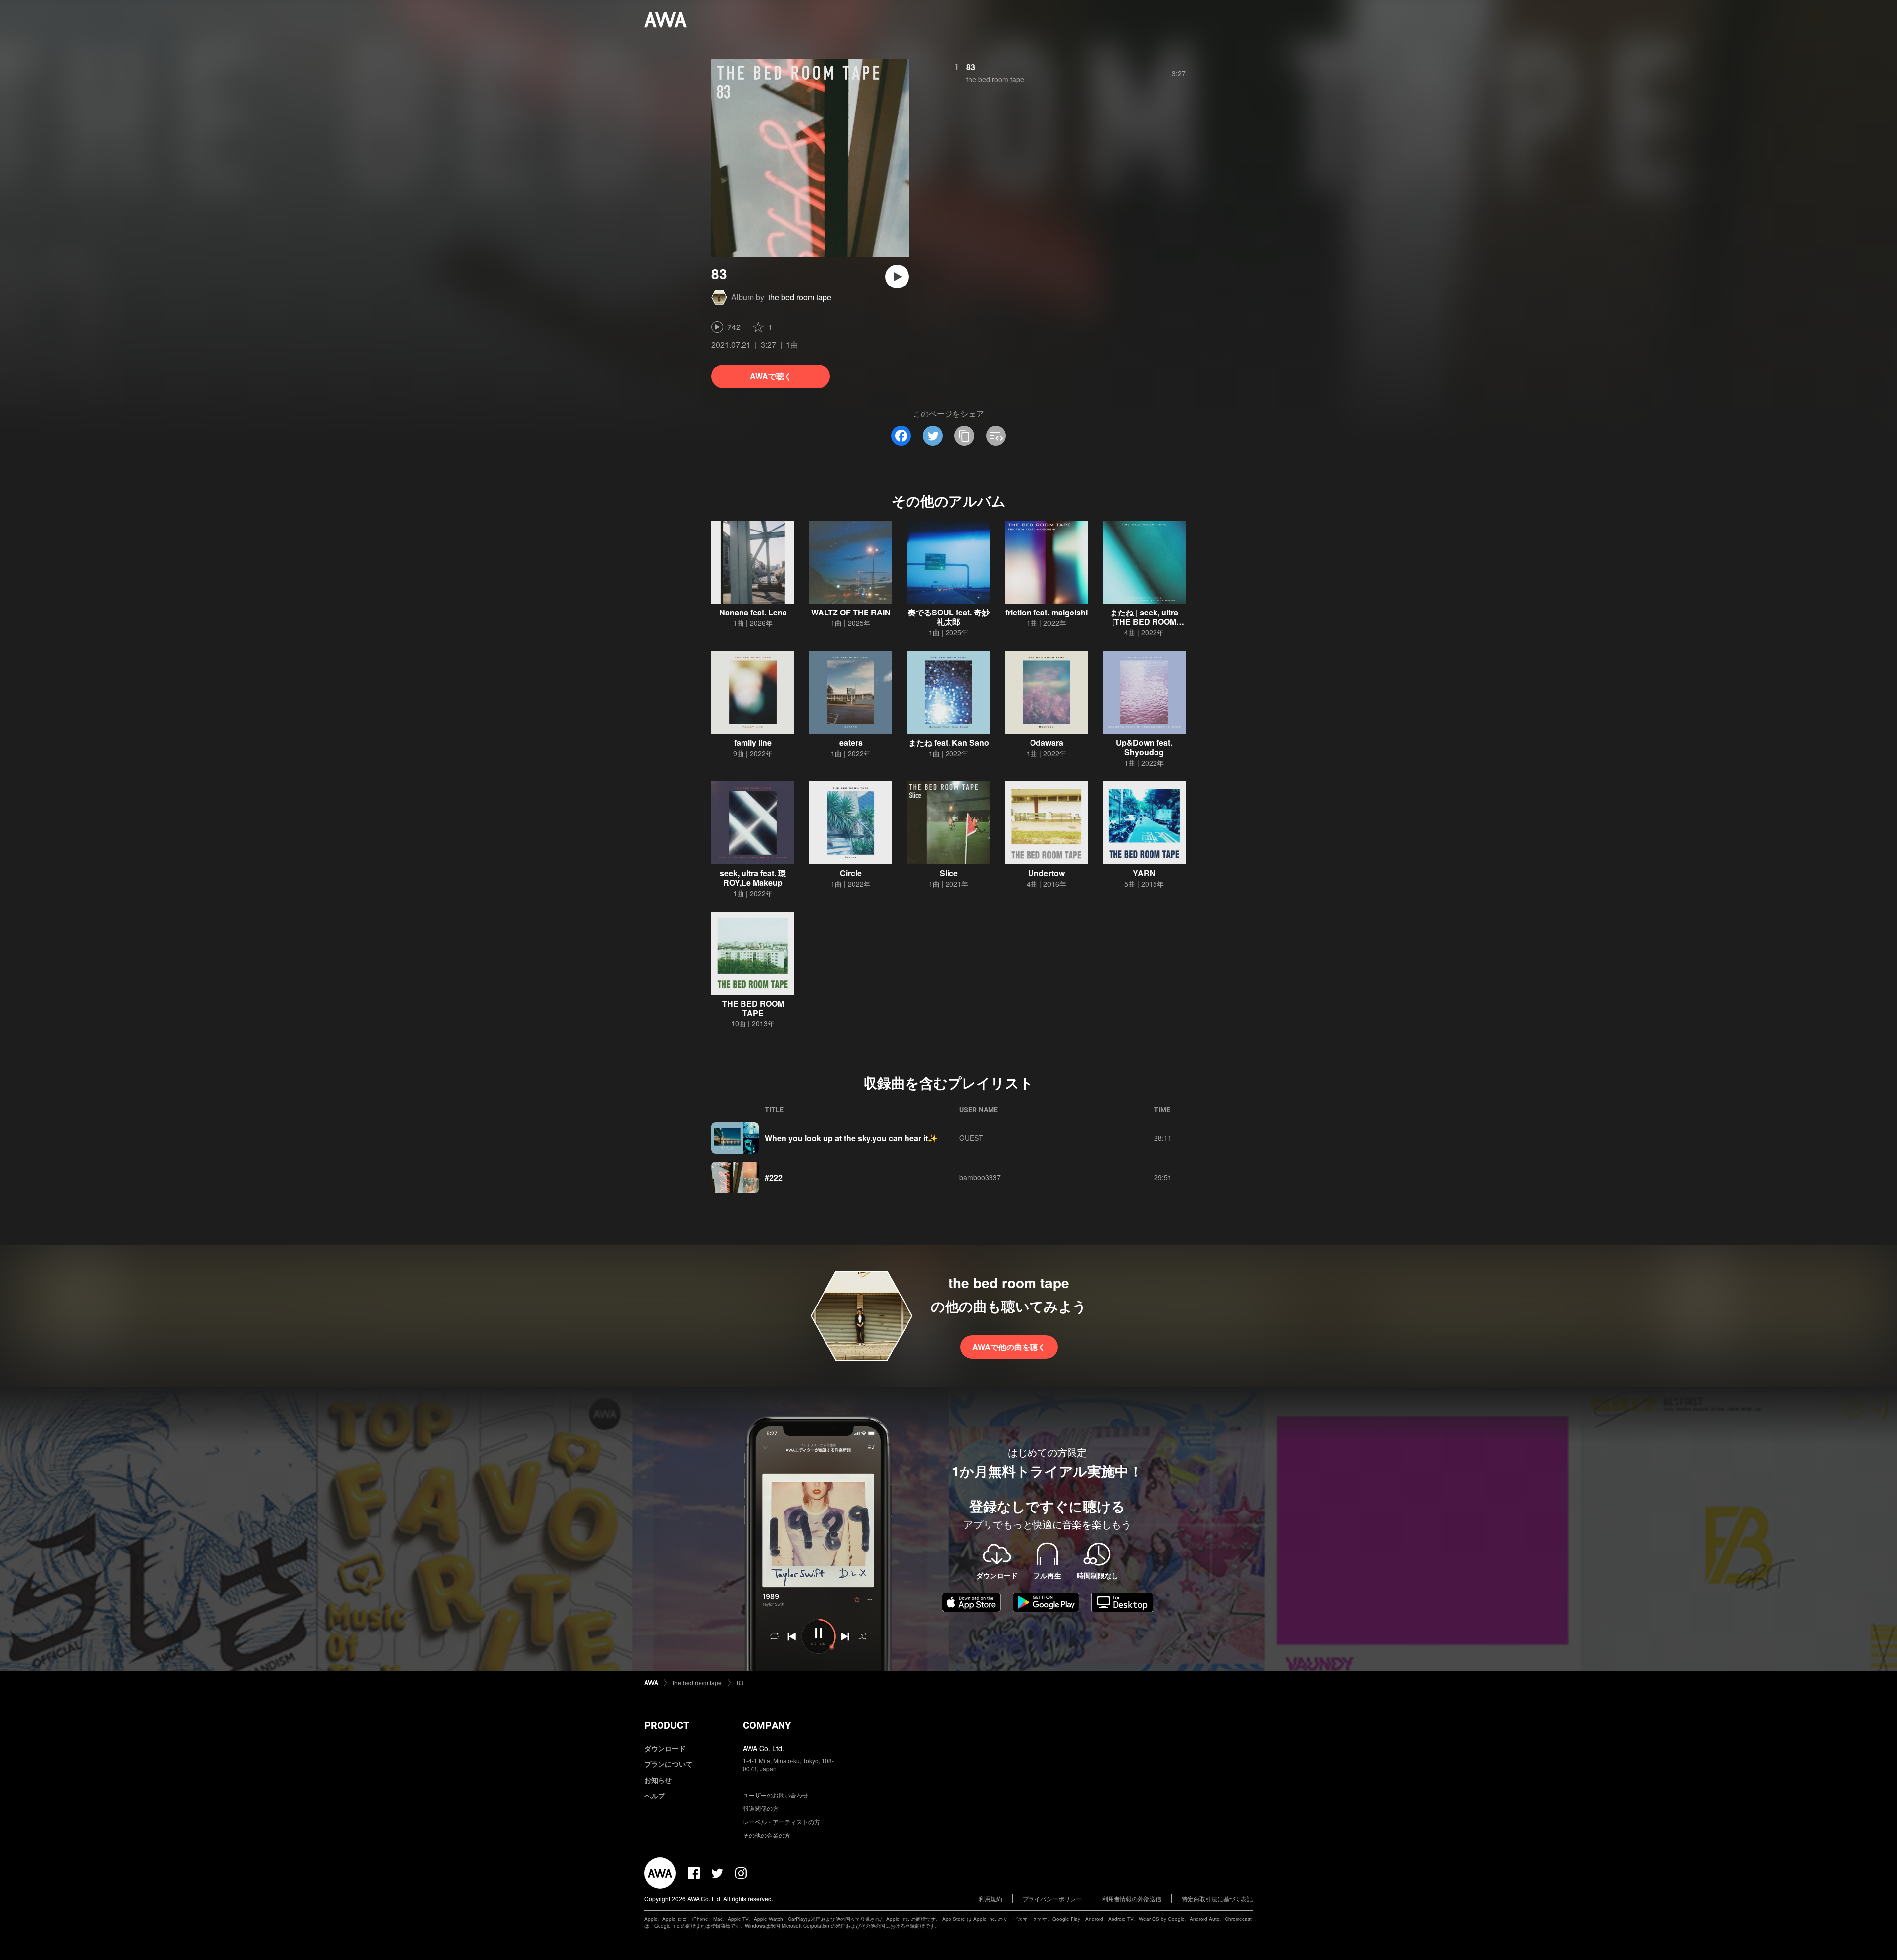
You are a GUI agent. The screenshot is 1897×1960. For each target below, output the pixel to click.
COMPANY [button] (767, 1725)
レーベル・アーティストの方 (782, 1821)
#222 (774, 1177)
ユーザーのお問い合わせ (776, 1795)
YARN (1144, 873)
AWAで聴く (771, 376)
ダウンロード (665, 1748)
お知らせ (658, 1780)
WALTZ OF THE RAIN (851, 612)
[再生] (897, 277)
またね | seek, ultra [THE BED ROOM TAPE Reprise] (1144, 622)
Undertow (1046, 873)
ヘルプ (655, 1796)
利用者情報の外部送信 (1132, 1899)
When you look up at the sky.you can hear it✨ (851, 1138)
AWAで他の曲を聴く (1009, 1347)
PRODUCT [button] (667, 1725)
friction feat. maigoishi (1047, 612)
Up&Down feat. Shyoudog (1144, 747)
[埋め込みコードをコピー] (996, 436)
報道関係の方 (761, 1808)
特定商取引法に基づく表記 (1217, 1899)
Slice (949, 873)
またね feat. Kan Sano (949, 743)
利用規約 (990, 1899)
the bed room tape (800, 297)
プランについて (668, 1764)
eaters (851, 743)
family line (753, 743)
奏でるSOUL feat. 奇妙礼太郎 (949, 617)
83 (971, 67)
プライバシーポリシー (1052, 1899)
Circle (851, 873)
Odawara (1047, 743)
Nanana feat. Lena (753, 612)
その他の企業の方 (767, 1835)
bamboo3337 (980, 1177)
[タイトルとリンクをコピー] (964, 436)
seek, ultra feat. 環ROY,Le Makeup (753, 878)
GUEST (971, 1138)
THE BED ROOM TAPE (753, 1008)
